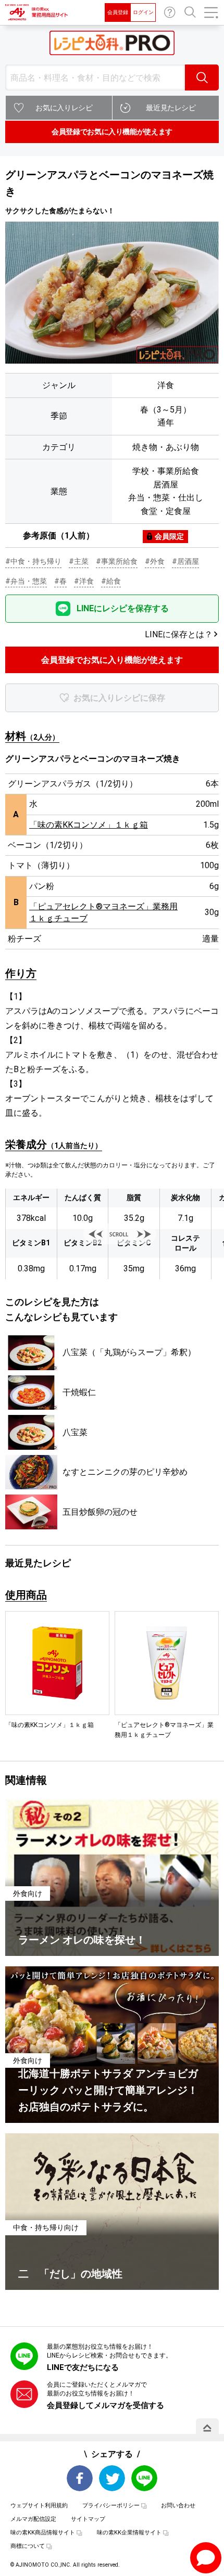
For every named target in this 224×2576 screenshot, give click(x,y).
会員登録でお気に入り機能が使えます (112, 132)
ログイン (143, 12)
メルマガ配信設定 (33, 2519)
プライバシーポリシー (111, 2506)
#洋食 (84, 581)
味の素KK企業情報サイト (129, 2533)
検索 (202, 78)
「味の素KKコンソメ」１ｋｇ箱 (89, 825)
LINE (144, 2478)
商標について (28, 2546)
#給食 (111, 581)
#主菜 (79, 561)
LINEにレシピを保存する (123, 608)
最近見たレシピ (171, 108)
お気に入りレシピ (64, 108)
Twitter (112, 2478)
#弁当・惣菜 (26, 581)
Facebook (80, 2478)
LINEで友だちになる (83, 2367)
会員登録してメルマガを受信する (105, 2405)
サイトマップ (88, 2519)
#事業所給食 (117, 561)
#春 (60, 581)
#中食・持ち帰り (33, 561)
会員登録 (118, 12)
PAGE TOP (207, 2428)
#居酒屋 (185, 561)
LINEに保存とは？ (179, 634)
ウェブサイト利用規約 (39, 2506)
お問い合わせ (170, 12)
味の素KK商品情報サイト (43, 2533)
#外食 (155, 561)
